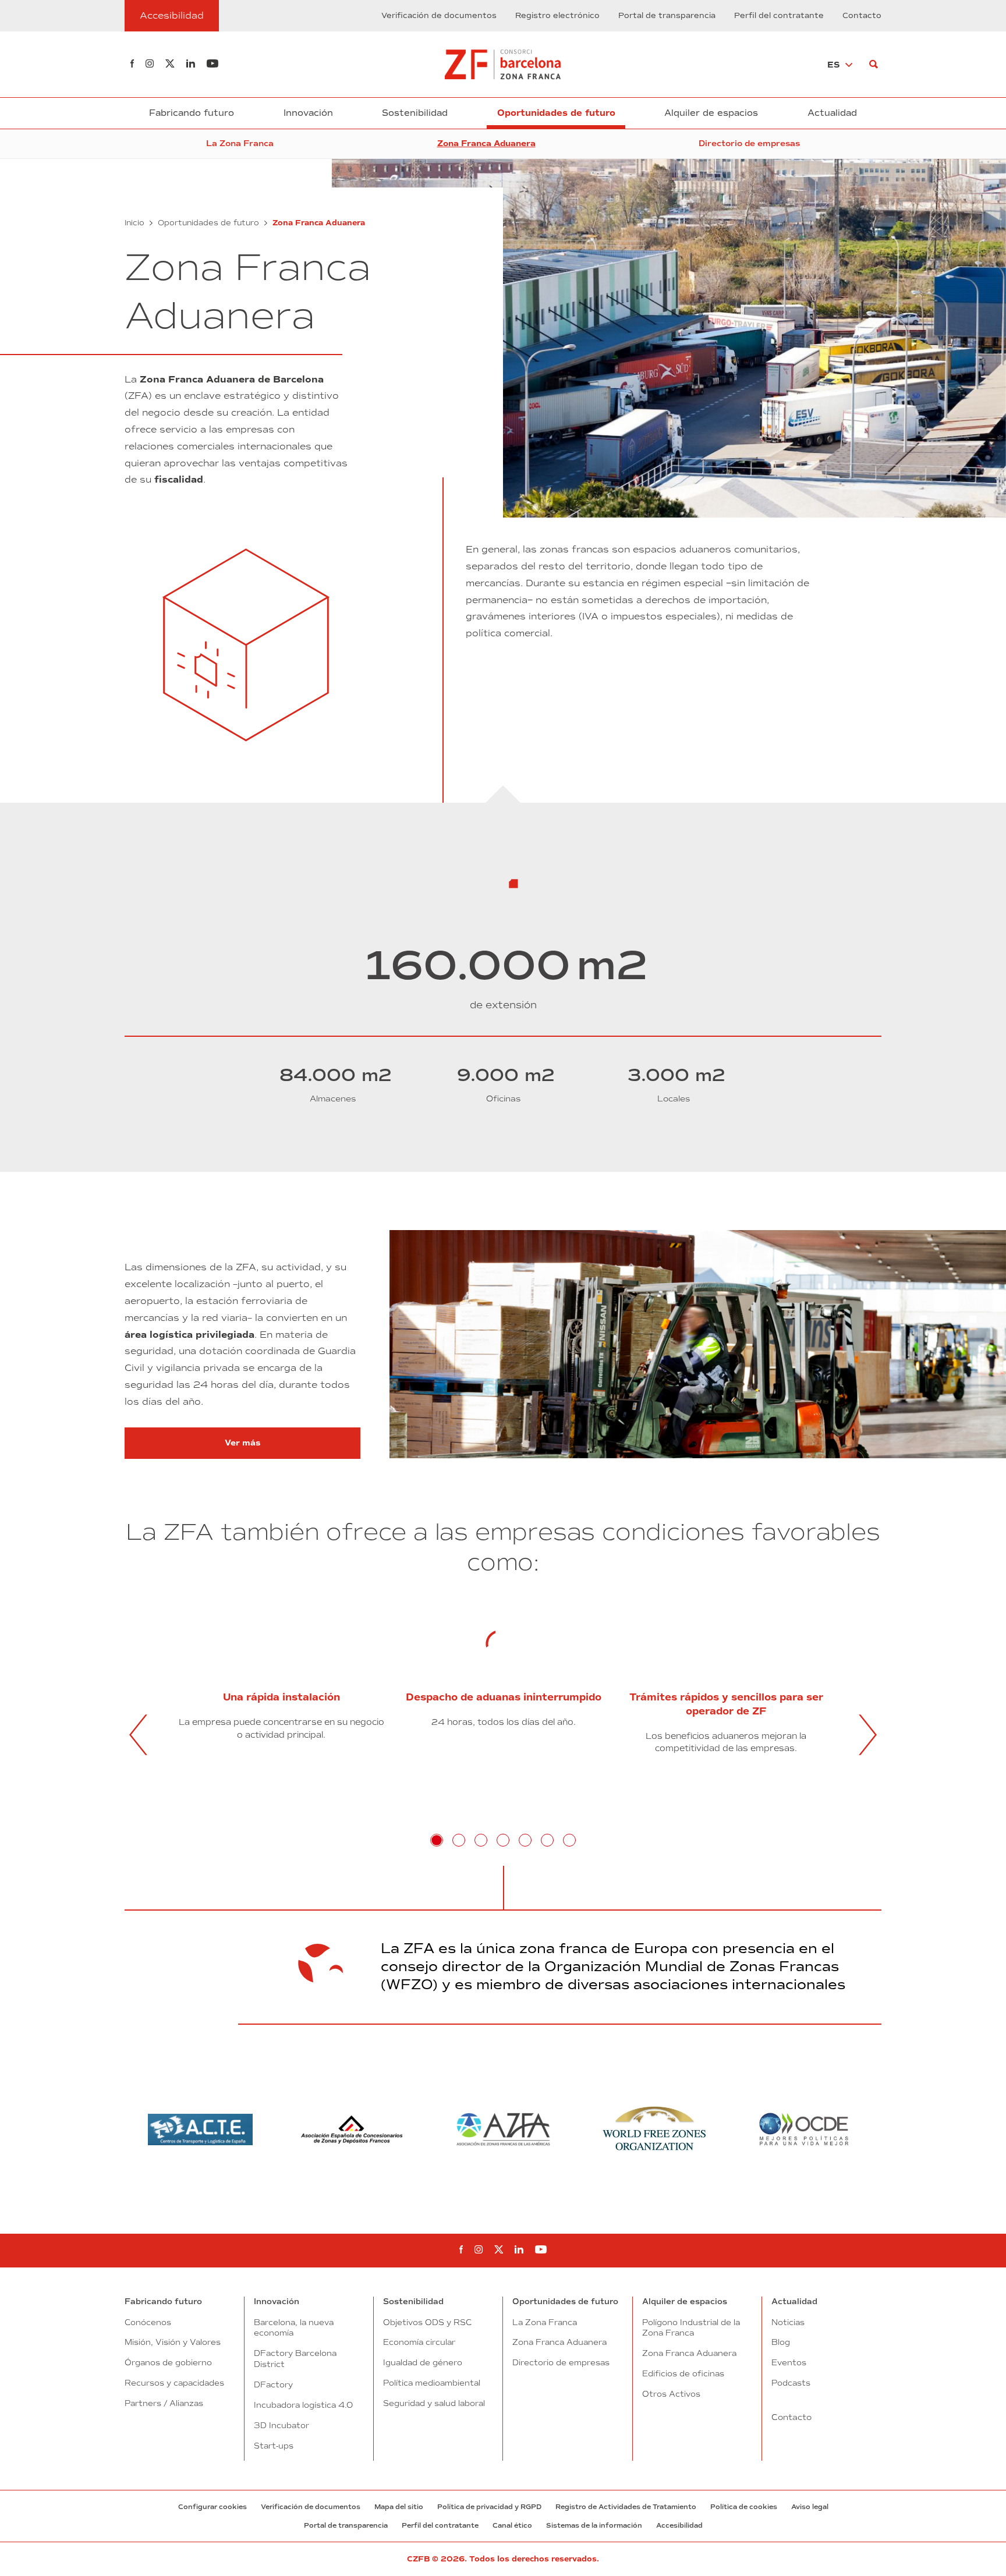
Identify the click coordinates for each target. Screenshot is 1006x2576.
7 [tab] (569, 1840)
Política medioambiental (432, 2383)
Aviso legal (810, 2507)
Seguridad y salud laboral (434, 2403)
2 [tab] (459, 1840)
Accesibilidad (679, 2525)
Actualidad (832, 113)
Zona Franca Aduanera (486, 143)
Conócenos (148, 2322)
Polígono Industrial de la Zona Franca (691, 2328)
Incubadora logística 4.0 (303, 2405)
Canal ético (512, 2525)
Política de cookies (744, 2507)
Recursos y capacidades (174, 2383)
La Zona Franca (240, 143)
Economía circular (419, 2342)
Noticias (788, 2322)
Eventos (789, 2362)
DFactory (273, 2384)
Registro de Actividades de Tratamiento (626, 2507)
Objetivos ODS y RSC (427, 2322)
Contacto (862, 16)
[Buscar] (874, 64)
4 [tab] (503, 1840)
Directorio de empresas (749, 143)
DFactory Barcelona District (295, 2359)
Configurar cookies (212, 2507)
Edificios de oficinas (683, 2373)
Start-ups (274, 2446)
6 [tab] (547, 1840)
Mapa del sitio (399, 2507)
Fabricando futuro (192, 113)
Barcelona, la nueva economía (294, 2328)
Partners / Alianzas (164, 2403)
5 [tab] (525, 1840)
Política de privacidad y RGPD (489, 2507)
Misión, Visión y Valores (173, 2342)
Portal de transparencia (667, 16)
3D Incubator (281, 2425)
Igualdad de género (423, 2362)
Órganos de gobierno (168, 2362)
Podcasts (791, 2383)
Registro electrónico (557, 16)
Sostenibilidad (415, 113)
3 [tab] (481, 1840)
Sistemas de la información (594, 2525)
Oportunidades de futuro (556, 113)
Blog (781, 2342)
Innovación (308, 113)
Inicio (134, 223)
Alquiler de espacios (711, 113)
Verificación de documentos (439, 16)
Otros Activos (671, 2394)
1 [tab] (437, 1840)
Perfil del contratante (779, 16)
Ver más (293, 1443)
